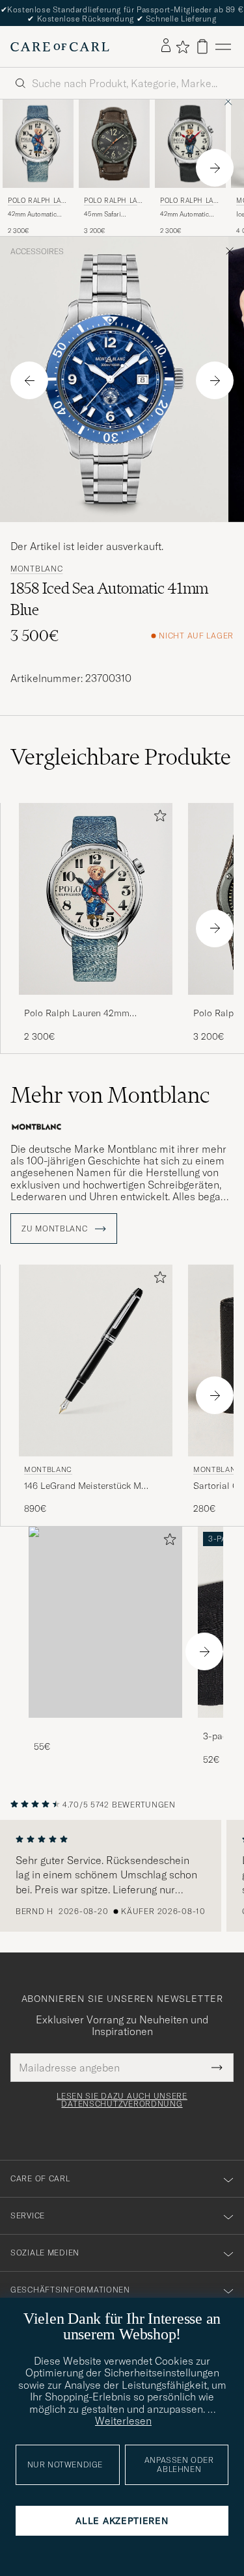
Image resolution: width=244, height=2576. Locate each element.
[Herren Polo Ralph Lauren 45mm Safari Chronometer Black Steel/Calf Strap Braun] (114, 144)
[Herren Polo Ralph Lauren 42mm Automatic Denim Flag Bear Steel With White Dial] (38, 144)
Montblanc (36, 569)
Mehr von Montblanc (110, 1095)
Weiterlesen (123, 2421)
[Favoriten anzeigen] (183, 47)
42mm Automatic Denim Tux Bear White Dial (184, 215)
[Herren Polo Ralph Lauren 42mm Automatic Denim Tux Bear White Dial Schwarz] (190, 144)
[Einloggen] (166, 46)
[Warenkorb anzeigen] (202, 46)
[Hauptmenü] (223, 46)
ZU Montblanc (56, 1229)
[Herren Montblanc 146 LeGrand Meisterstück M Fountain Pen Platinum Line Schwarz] (96, 1360)
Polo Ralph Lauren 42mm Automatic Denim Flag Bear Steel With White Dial (93, 1014)
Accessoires (37, 252)
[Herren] (105, 1623)
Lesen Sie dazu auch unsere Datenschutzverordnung (122, 2100)
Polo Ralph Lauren (37, 202)
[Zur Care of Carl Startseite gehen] (60, 47)
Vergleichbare (121, 757)
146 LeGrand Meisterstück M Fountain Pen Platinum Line (83, 1486)
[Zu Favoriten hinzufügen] (157, 818)
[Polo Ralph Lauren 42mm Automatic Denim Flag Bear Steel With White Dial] (96, 1004)
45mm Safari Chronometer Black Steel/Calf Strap (113, 215)
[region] (122, 1876)
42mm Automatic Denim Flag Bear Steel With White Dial (32, 215)
